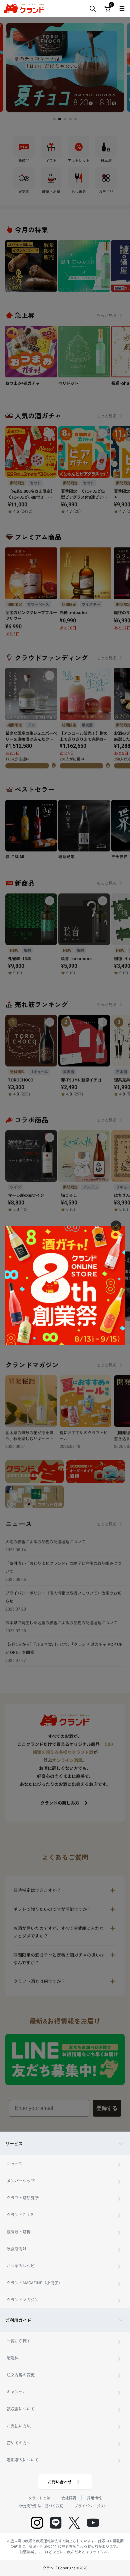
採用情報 (94, 2498)
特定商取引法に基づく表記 (41, 2506)
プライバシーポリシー (93, 2506)
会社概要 (69, 2498)
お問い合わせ (60, 2481)
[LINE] (56, 2523)
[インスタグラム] (37, 2523)
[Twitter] (74, 2523)
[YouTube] (93, 2523)
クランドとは (39, 2498)
